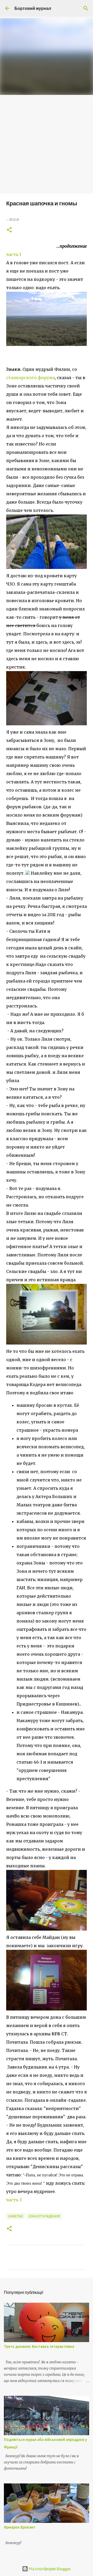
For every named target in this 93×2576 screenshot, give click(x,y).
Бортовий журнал (33, 8)
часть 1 (14, 254)
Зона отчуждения (44, 2216)
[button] (9, 230)
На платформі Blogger (50, 2569)
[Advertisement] (47, 144)
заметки (16, 2216)
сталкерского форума (30, 378)
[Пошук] (86, 8)
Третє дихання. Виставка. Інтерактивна (39, 2347)
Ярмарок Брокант (20, 2527)
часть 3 (14, 2200)
